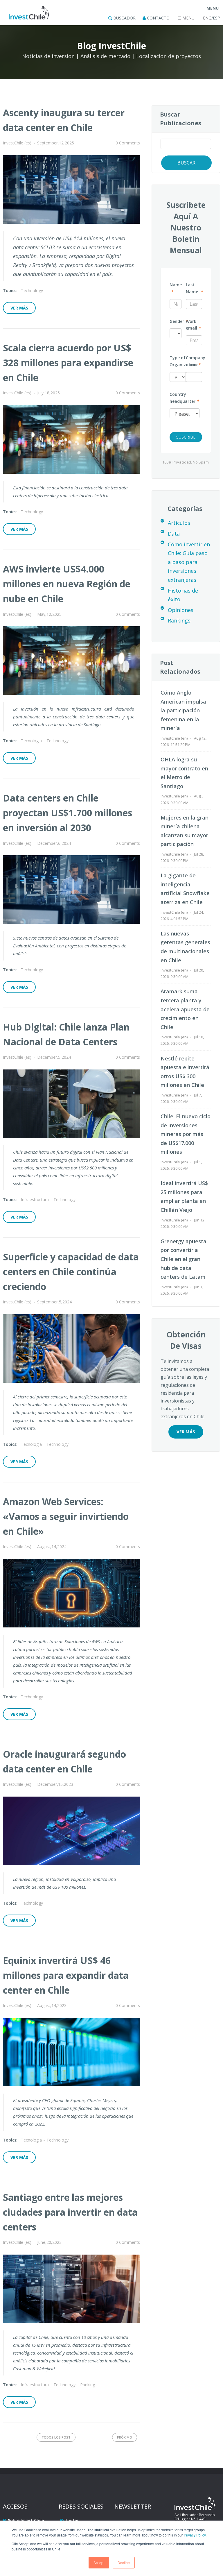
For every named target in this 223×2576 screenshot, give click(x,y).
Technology (32, 290)
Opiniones (181, 610)
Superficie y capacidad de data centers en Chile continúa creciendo (71, 1272)
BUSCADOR (124, 18)
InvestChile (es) (17, 143)
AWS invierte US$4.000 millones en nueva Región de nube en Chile (67, 584)
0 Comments (128, 143)
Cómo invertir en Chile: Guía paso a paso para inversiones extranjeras (189, 562)
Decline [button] (124, 2562)
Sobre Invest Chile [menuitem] (26, 2520)
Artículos (179, 523)
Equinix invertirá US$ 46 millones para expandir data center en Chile (66, 1975)
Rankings (179, 620)
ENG (207, 18)
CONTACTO (158, 18)
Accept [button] (99, 2562)
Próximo (125, 2437)
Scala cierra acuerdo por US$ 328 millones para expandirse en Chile (68, 363)
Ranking (88, 2385)
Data (174, 534)
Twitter (72, 2520)
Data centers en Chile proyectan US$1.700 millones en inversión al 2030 (68, 813)
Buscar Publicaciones (181, 119)
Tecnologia (31, 741)
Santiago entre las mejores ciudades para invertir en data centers (70, 2212)
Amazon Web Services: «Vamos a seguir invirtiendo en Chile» (66, 1516)
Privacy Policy (195, 2535)
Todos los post (56, 2437)
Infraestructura (35, 1200)
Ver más (19, 308)
